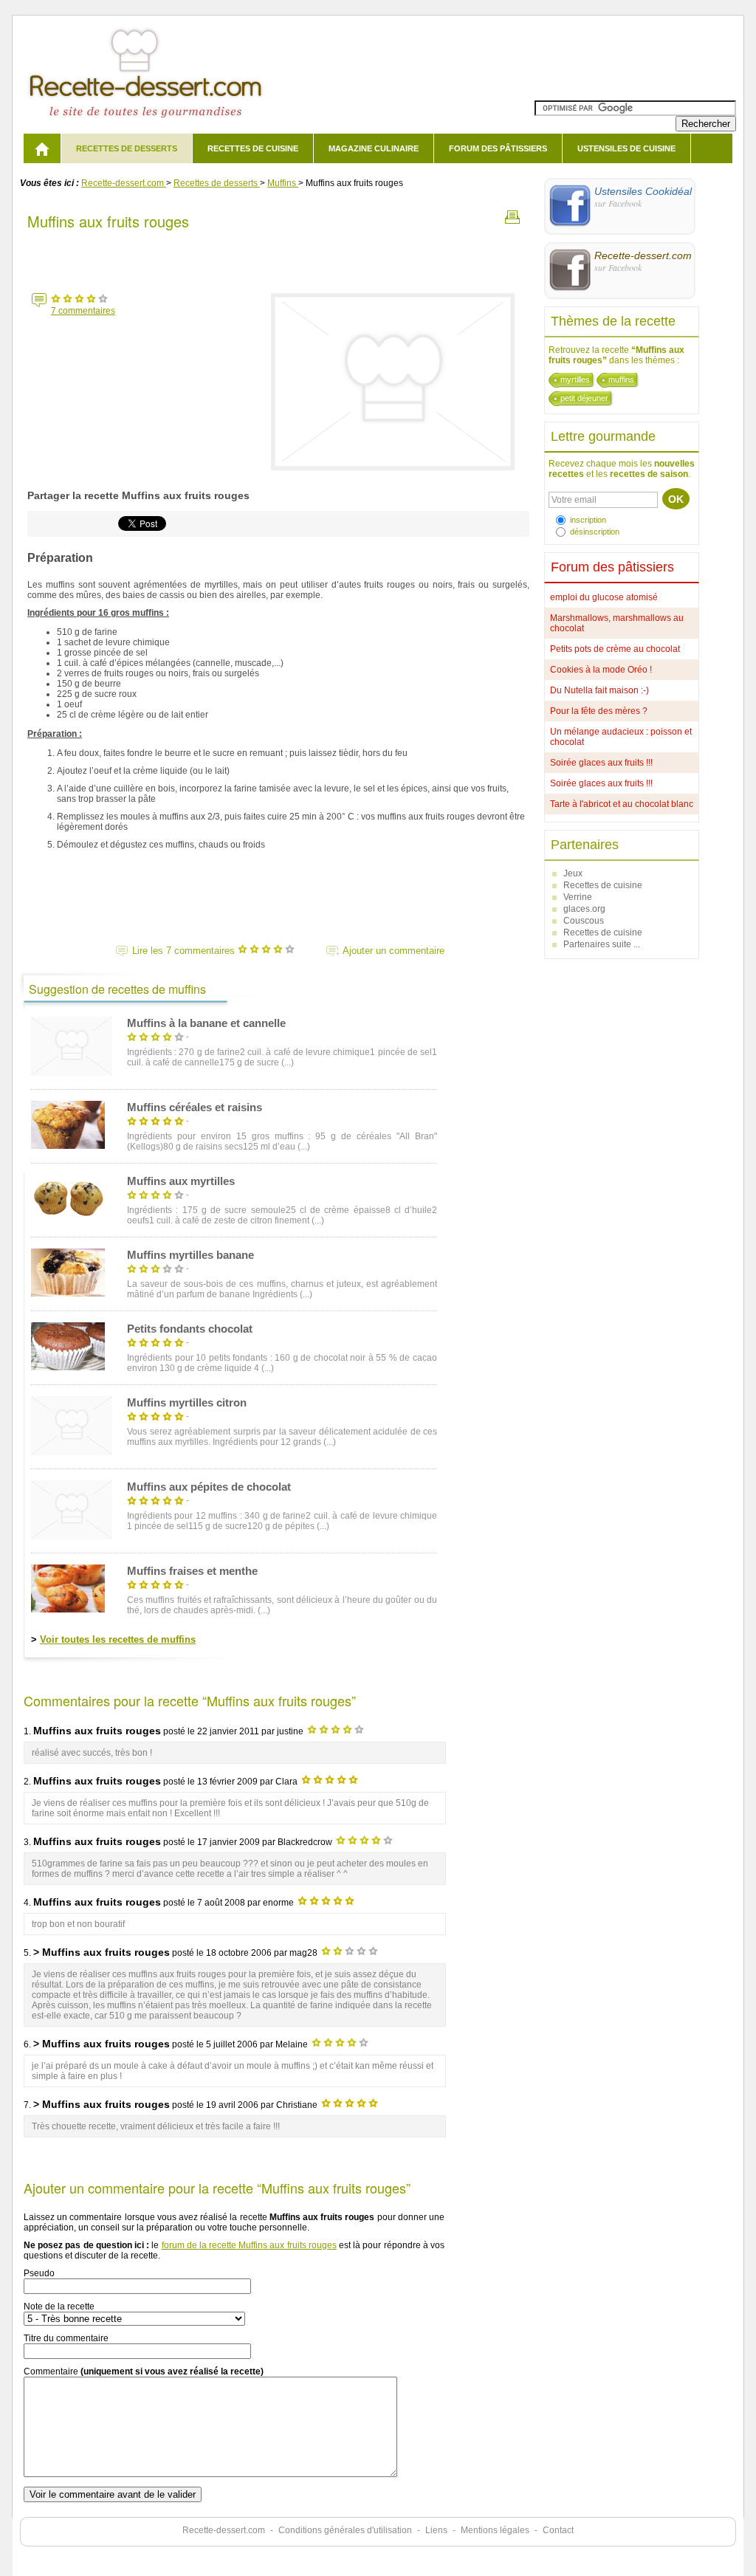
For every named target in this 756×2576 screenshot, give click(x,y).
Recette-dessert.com (224, 2530)
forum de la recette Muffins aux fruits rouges (249, 2245)
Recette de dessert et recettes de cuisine (146, 73)
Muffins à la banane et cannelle (206, 1023)
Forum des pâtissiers (498, 148)
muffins (621, 379)
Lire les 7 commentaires (185, 951)
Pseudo (39, 2273)
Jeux (573, 873)
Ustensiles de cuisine (626, 148)
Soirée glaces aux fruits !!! (601, 763)
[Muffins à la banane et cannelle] (72, 1047)
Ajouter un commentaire (394, 951)
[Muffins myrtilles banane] (68, 1274)
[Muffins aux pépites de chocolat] (72, 1511)
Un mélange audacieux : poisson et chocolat (621, 737)
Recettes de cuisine (253, 148)
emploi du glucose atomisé (604, 597)
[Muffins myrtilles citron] (72, 1427)
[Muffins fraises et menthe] (68, 1590)
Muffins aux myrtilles (181, 1181)
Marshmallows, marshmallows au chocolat (617, 623)
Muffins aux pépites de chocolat (209, 1487)
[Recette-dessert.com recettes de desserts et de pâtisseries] (42, 148)
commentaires (83, 311)
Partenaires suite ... (602, 944)
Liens (436, 2530)
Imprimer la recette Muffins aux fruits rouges (512, 217)
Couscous (584, 921)
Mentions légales (495, 2530)
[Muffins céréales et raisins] (68, 1126)
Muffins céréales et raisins (195, 1107)
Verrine (578, 897)
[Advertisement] (278, 258)
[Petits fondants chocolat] (68, 1347)
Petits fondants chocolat (190, 1329)
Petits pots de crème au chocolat (615, 649)
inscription (588, 520)
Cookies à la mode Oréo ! (601, 670)
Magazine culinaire (374, 148)
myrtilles (575, 379)
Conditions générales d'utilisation (345, 2530)
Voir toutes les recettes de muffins (118, 1639)
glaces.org (584, 909)
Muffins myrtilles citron (187, 1402)
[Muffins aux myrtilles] (68, 1200)
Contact (558, 2530)
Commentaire (144, 2371)
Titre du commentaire (66, 2338)
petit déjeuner (584, 398)
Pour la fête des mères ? (599, 711)
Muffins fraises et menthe (192, 1571)
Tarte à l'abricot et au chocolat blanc (622, 804)
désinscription (595, 532)
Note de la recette (59, 2307)
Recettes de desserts (127, 148)
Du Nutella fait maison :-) (599, 690)
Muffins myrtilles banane (190, 1255)
